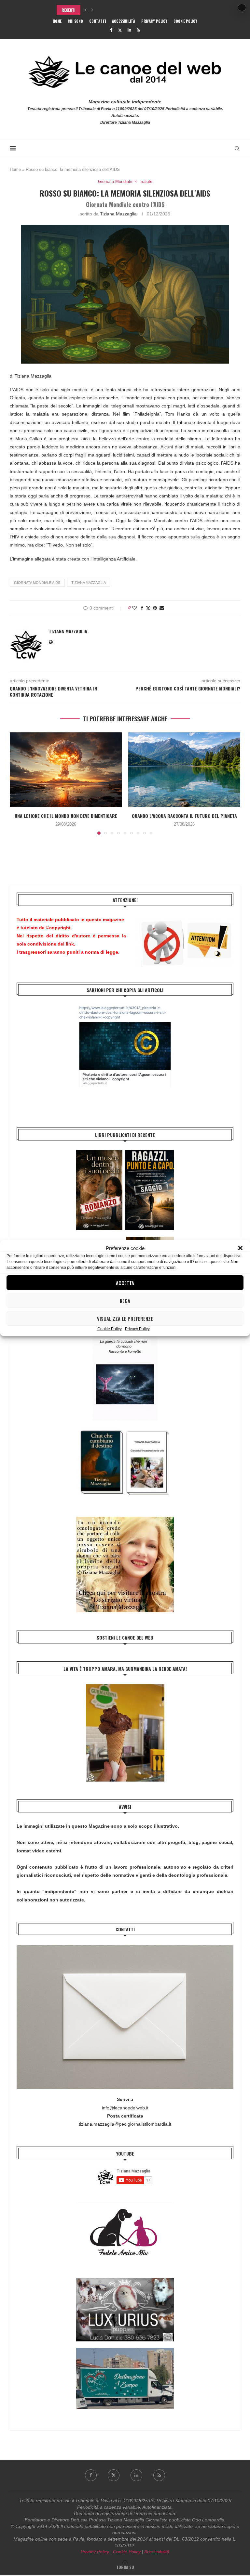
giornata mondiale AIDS (37, 583)
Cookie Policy (110, 1329)
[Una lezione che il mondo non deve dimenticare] (66, 770)
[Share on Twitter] (148, 608)
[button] (240, 1248)
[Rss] (138, 30)
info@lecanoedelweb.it (125, 2108)
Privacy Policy (137, 1329)
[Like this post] (134, 608)
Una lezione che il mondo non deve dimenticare (66, 816)
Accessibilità (124, 21)
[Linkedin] (129, 30)
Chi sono (75, 21)
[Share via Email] (162, 608)
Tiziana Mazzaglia (118, 214)
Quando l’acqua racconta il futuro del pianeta (184, 816)
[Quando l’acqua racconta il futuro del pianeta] (184, 770)
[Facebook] (111, 30)
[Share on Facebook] (142, 608)
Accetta (125, 1283)
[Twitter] (120, 30)
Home (57, 21)
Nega (125, 1301)
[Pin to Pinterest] (155, 608)
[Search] (237, 148)
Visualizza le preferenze (125, 1319)
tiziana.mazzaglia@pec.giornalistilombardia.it (125, 2124)
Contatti (97, 21)
